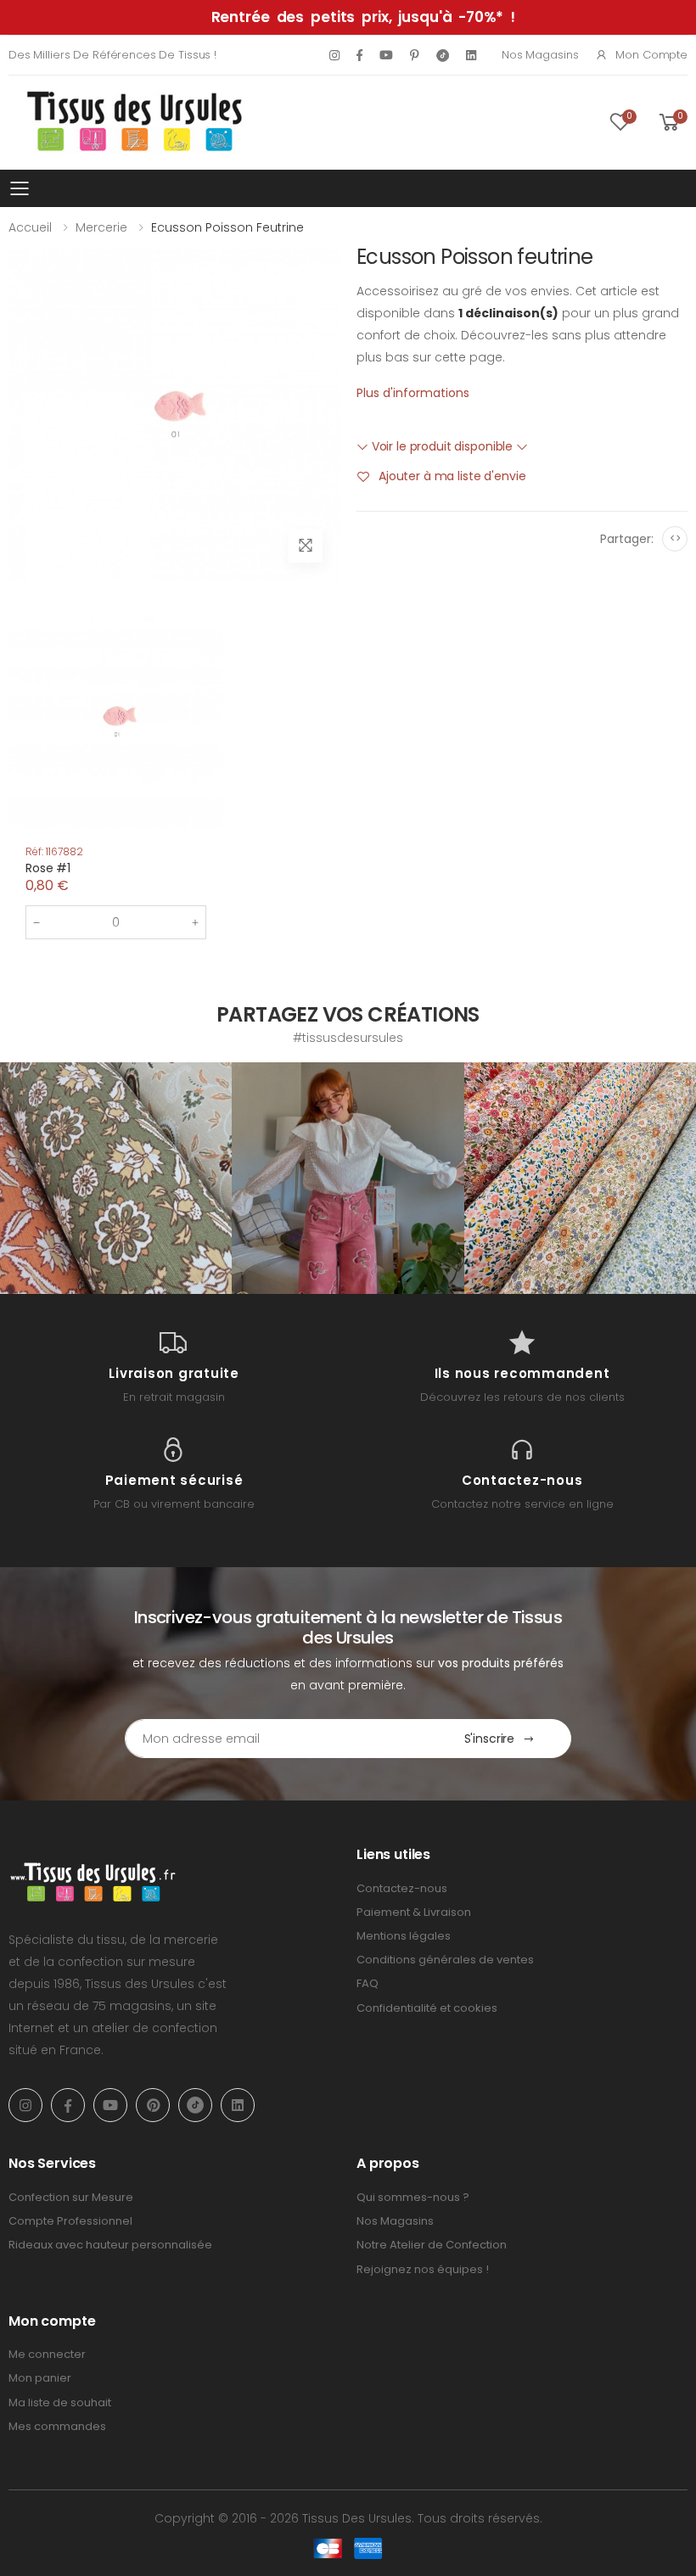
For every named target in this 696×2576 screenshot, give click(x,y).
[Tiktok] (443, 55)
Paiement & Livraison (414, 1912)
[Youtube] (386, 55)
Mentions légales (404, 1936)
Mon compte (651, 55)
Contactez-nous (402, 1888)
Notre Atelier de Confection (432, 2245)
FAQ (368, 1983)
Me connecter (47, 2354)
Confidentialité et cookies (427, 2008)
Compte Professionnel (70, 2221)
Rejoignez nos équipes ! (423, 2269)
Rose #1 (48, 868)
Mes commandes (57, 2426)
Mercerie (101, 227)
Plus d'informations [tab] (413, 393)
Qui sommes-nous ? (413, 2197)
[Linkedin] (471, 55)
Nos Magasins (540, 55)
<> (675, 538)
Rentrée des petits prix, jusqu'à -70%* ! (363, 17)
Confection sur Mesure (71, 2197)
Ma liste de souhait (60, 2402)
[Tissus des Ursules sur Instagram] (116, 1178)
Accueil (30, 227)
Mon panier (40, 2378)
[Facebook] (359, 55)
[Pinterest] (415, 55)
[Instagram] (334, 55)
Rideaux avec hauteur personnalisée (110, 2245)
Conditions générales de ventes (445, 1960)
